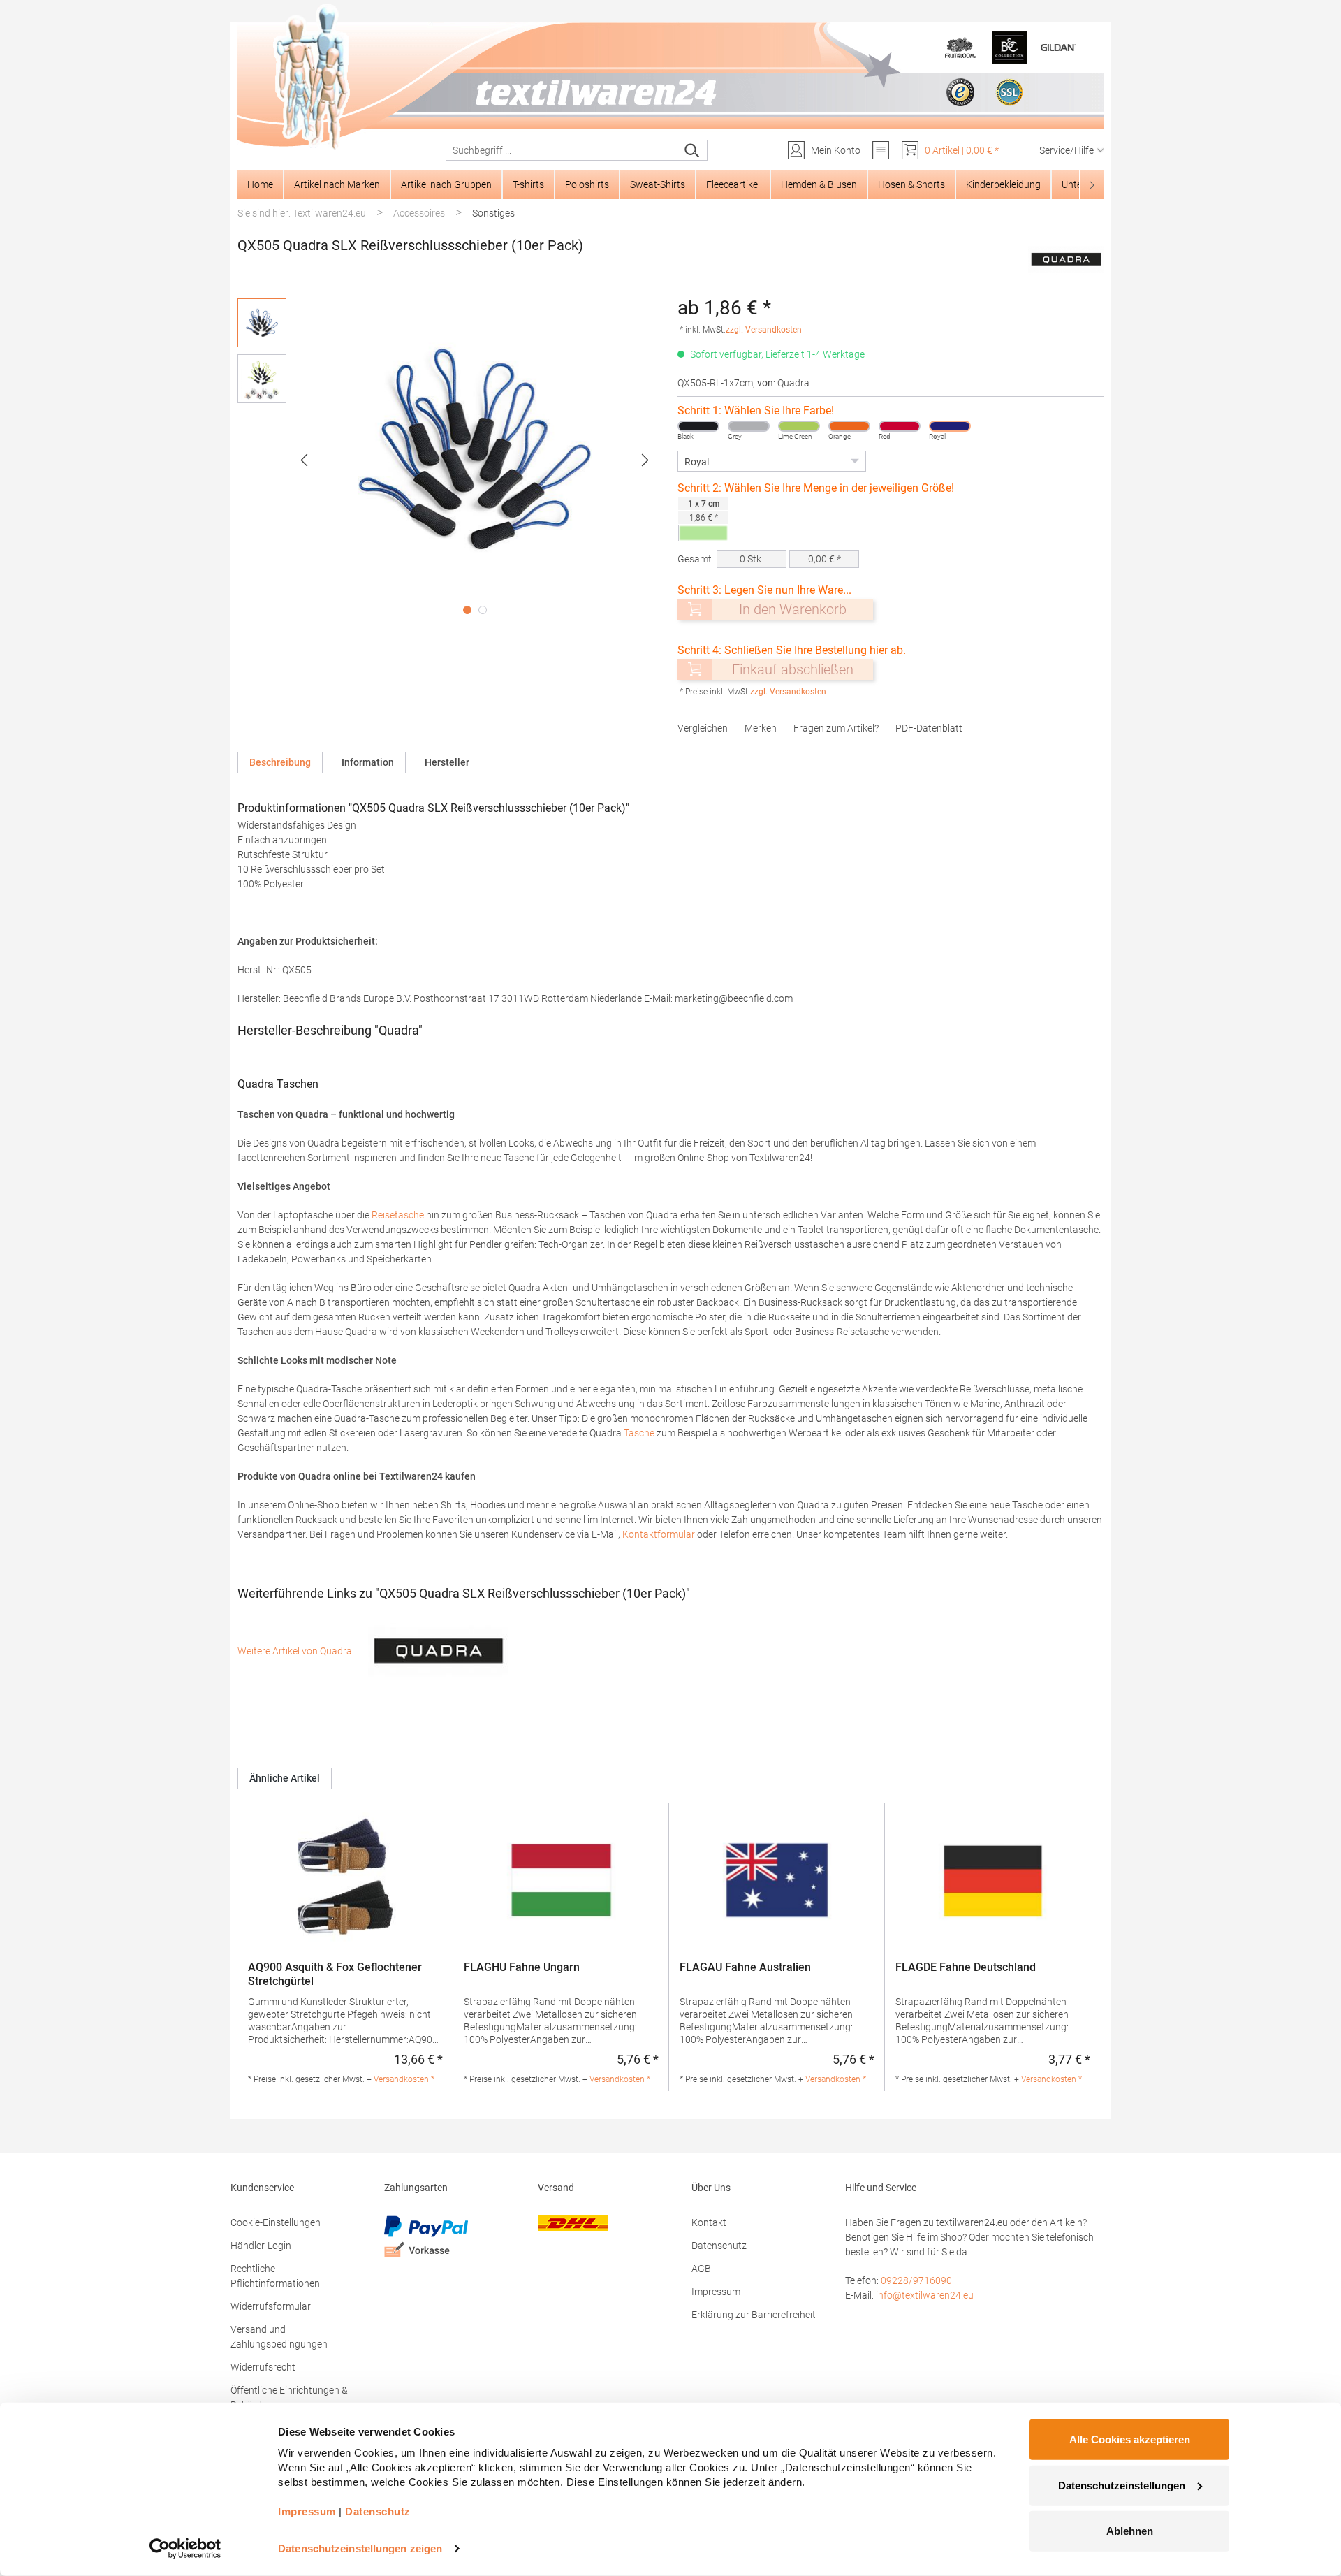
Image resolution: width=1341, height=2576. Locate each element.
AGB (701, 2269)
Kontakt (709, 2222)
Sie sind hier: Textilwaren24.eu (302, 213)
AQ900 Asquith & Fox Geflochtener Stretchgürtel (335, 1974)
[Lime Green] (799, 426)
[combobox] (562, 150)
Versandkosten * (404, 2079)
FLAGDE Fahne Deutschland (966, 1967)
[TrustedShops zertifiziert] (960, 92)
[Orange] (849, 426)
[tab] (280, 763)
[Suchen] (693, 150)
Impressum (716, 2292)
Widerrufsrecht (263, 2367)
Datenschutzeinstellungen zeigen (360, 2548)
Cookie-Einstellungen (276, 2222)
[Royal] (950, 426)
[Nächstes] (645, 460)
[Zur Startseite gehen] (670, 78)
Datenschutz (719, 2246)
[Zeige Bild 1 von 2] (467, 610)
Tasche (639, 1433)
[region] (450, 460)
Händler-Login (261, 2246)
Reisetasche (398, 1215)
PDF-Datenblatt (929, 728)
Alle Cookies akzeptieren (1130, 2439)
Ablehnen (1130, 2531)
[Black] (698, 426)
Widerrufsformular (271, 2306)
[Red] (900, 426)
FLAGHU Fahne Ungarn (522, 1967)
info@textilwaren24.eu (925, 2295)
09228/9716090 (916, 2280)
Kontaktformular (659, 1534)
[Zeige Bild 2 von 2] (483, 610)
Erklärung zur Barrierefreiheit (754, 2315)
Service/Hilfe (1067, 150)
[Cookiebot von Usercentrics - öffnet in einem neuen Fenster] (185, 2549)
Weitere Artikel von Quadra (296, 1651)
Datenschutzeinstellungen (1122, 2485)
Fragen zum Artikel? (836, 728)
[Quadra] (1066, 260)
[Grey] (749, 426)
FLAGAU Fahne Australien (745, 1967)
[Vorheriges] (304, 460)
